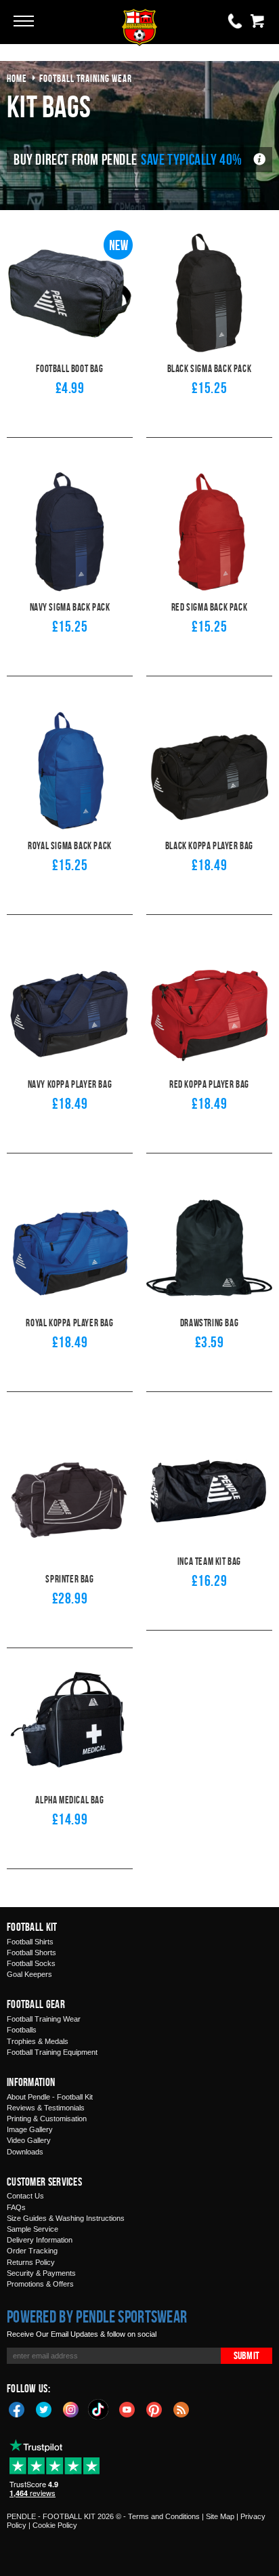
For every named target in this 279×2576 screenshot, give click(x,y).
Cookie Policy (55, 2525)
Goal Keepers (29, 1974)
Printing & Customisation (47, 2119)
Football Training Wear (44, 2019)
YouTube (127, 2409)
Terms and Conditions (164, 2516)
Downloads (25, 2152)
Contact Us (25, 2196)
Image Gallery (30, 2129)
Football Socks (31, 1963)
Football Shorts (31, 1953)
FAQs (16, 2207)
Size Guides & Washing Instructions (66, 2218)
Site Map (220, 2516)
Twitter (44, 2409)
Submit (246, 2355)
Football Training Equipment (52, 2052)
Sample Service (33, 2229)
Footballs (22, 2030)
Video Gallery (29, 2140)
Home (17, 78)
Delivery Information (40, 2240)
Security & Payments (41, 2273)
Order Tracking (32, 2251)
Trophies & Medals (38, 2041)
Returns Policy (31, 2262)
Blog (181, 2409)
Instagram (71, 2409)
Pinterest (154, 2409)
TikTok (99, 2409)
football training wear (86, 78)
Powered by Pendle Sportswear (97, 2316)
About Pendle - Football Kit (50, 2097)
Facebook (17, 2409)
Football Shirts (30, 1942)
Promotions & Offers (40, 2284)
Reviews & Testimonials (46, 2108)
